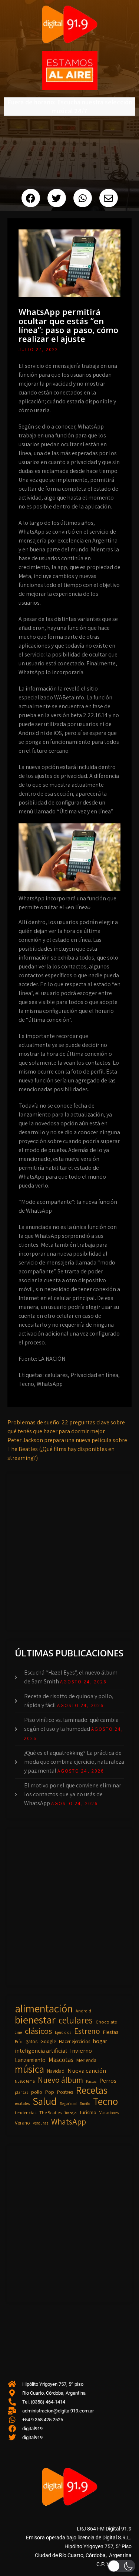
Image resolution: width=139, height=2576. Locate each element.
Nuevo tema (25, 2081)
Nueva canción (87, 2070)
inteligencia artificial (41, 2051)
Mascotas (61, 2060)
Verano (22, 2123)
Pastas (91, 2081)
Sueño (85, 2103)
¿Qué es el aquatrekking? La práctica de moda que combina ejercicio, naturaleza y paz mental (74, 1762)
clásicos (38, 2031)
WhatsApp (50, 1384)
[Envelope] (109, 198)
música (29, 2069)
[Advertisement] (69, 1550)
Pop (50, 2092)
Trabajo (70, 2113)
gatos (32, 2041)
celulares (56, 1375)
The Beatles (50, 2112)
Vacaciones (109, 2112)
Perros (108, 2080)
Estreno (87, 2031)
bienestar (35, 2020)
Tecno (26, 1384)
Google (48, 2041)
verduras (41, 2123)
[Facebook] (31, 198)
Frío (19, 2041)
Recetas (92, 2090)
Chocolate (106, 2022)
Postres (65, 2092)
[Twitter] (57, 198)
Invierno (81, 2051)
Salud (45, 2101)
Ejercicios (63, 2032)
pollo (37, 2092)
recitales (22, 2103)
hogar (100, 2041)
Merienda (86, 2060)
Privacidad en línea (94, 1375)
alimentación (44, 2008)
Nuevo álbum (60, 2080)
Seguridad (68, 2103)
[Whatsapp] (83, 198)
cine (18, 2032)
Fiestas (111, 2032)
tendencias (26, 2112)
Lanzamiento (30, 2060)
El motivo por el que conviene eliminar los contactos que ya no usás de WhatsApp (73, 1794)
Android (83, 2011)
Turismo (88, 2112)
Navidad (56, 2071)
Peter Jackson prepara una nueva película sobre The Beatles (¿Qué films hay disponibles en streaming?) (67, 1449)
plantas (21, 2092)
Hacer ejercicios (75, 2041)
